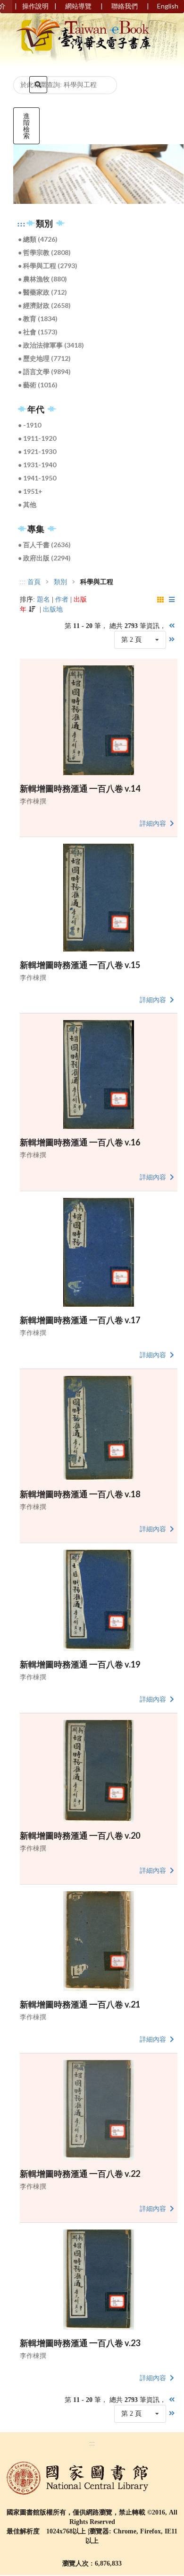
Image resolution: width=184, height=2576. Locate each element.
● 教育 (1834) (38, 319)
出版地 (53, 609)
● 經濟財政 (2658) (44, 305)
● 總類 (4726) (38, 239)
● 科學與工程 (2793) (48, 266)
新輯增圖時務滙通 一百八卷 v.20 (80, 1835)
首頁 (34, 582)
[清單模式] (173, 600)
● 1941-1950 (37, 478)
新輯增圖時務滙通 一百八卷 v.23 (80, 2343)
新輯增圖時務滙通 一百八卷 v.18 (80, 1494)
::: (21, 224)
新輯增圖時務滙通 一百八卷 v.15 (80, 965)
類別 (60, 582)
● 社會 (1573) (38, 332)
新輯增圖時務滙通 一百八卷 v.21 (80, 2004)
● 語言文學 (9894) (44, 371)
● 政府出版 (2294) (44, 558)
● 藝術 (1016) (38, 385)
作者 (62, 599)
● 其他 (27, 504)
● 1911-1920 (37, 438)
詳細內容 (154, 824)
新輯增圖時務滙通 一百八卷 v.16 (80, 1142)
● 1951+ (30, 491)
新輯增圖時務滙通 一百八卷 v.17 (80, 1320)
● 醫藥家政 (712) (42, 292)
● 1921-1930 (37, 451)
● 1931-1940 (37, 465)
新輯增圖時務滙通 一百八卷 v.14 (80, 788)
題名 (43, 599)
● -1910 (29, 425)
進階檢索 (26, 126)
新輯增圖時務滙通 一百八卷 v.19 (80, 1664)
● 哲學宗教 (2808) (44, 252)
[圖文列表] (161, 600)
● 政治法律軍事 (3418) (51, 345)
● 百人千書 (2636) (44, 545)
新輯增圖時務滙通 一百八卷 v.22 (80, 2174)
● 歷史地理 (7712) (44, 358)
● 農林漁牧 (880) (42, 279)
